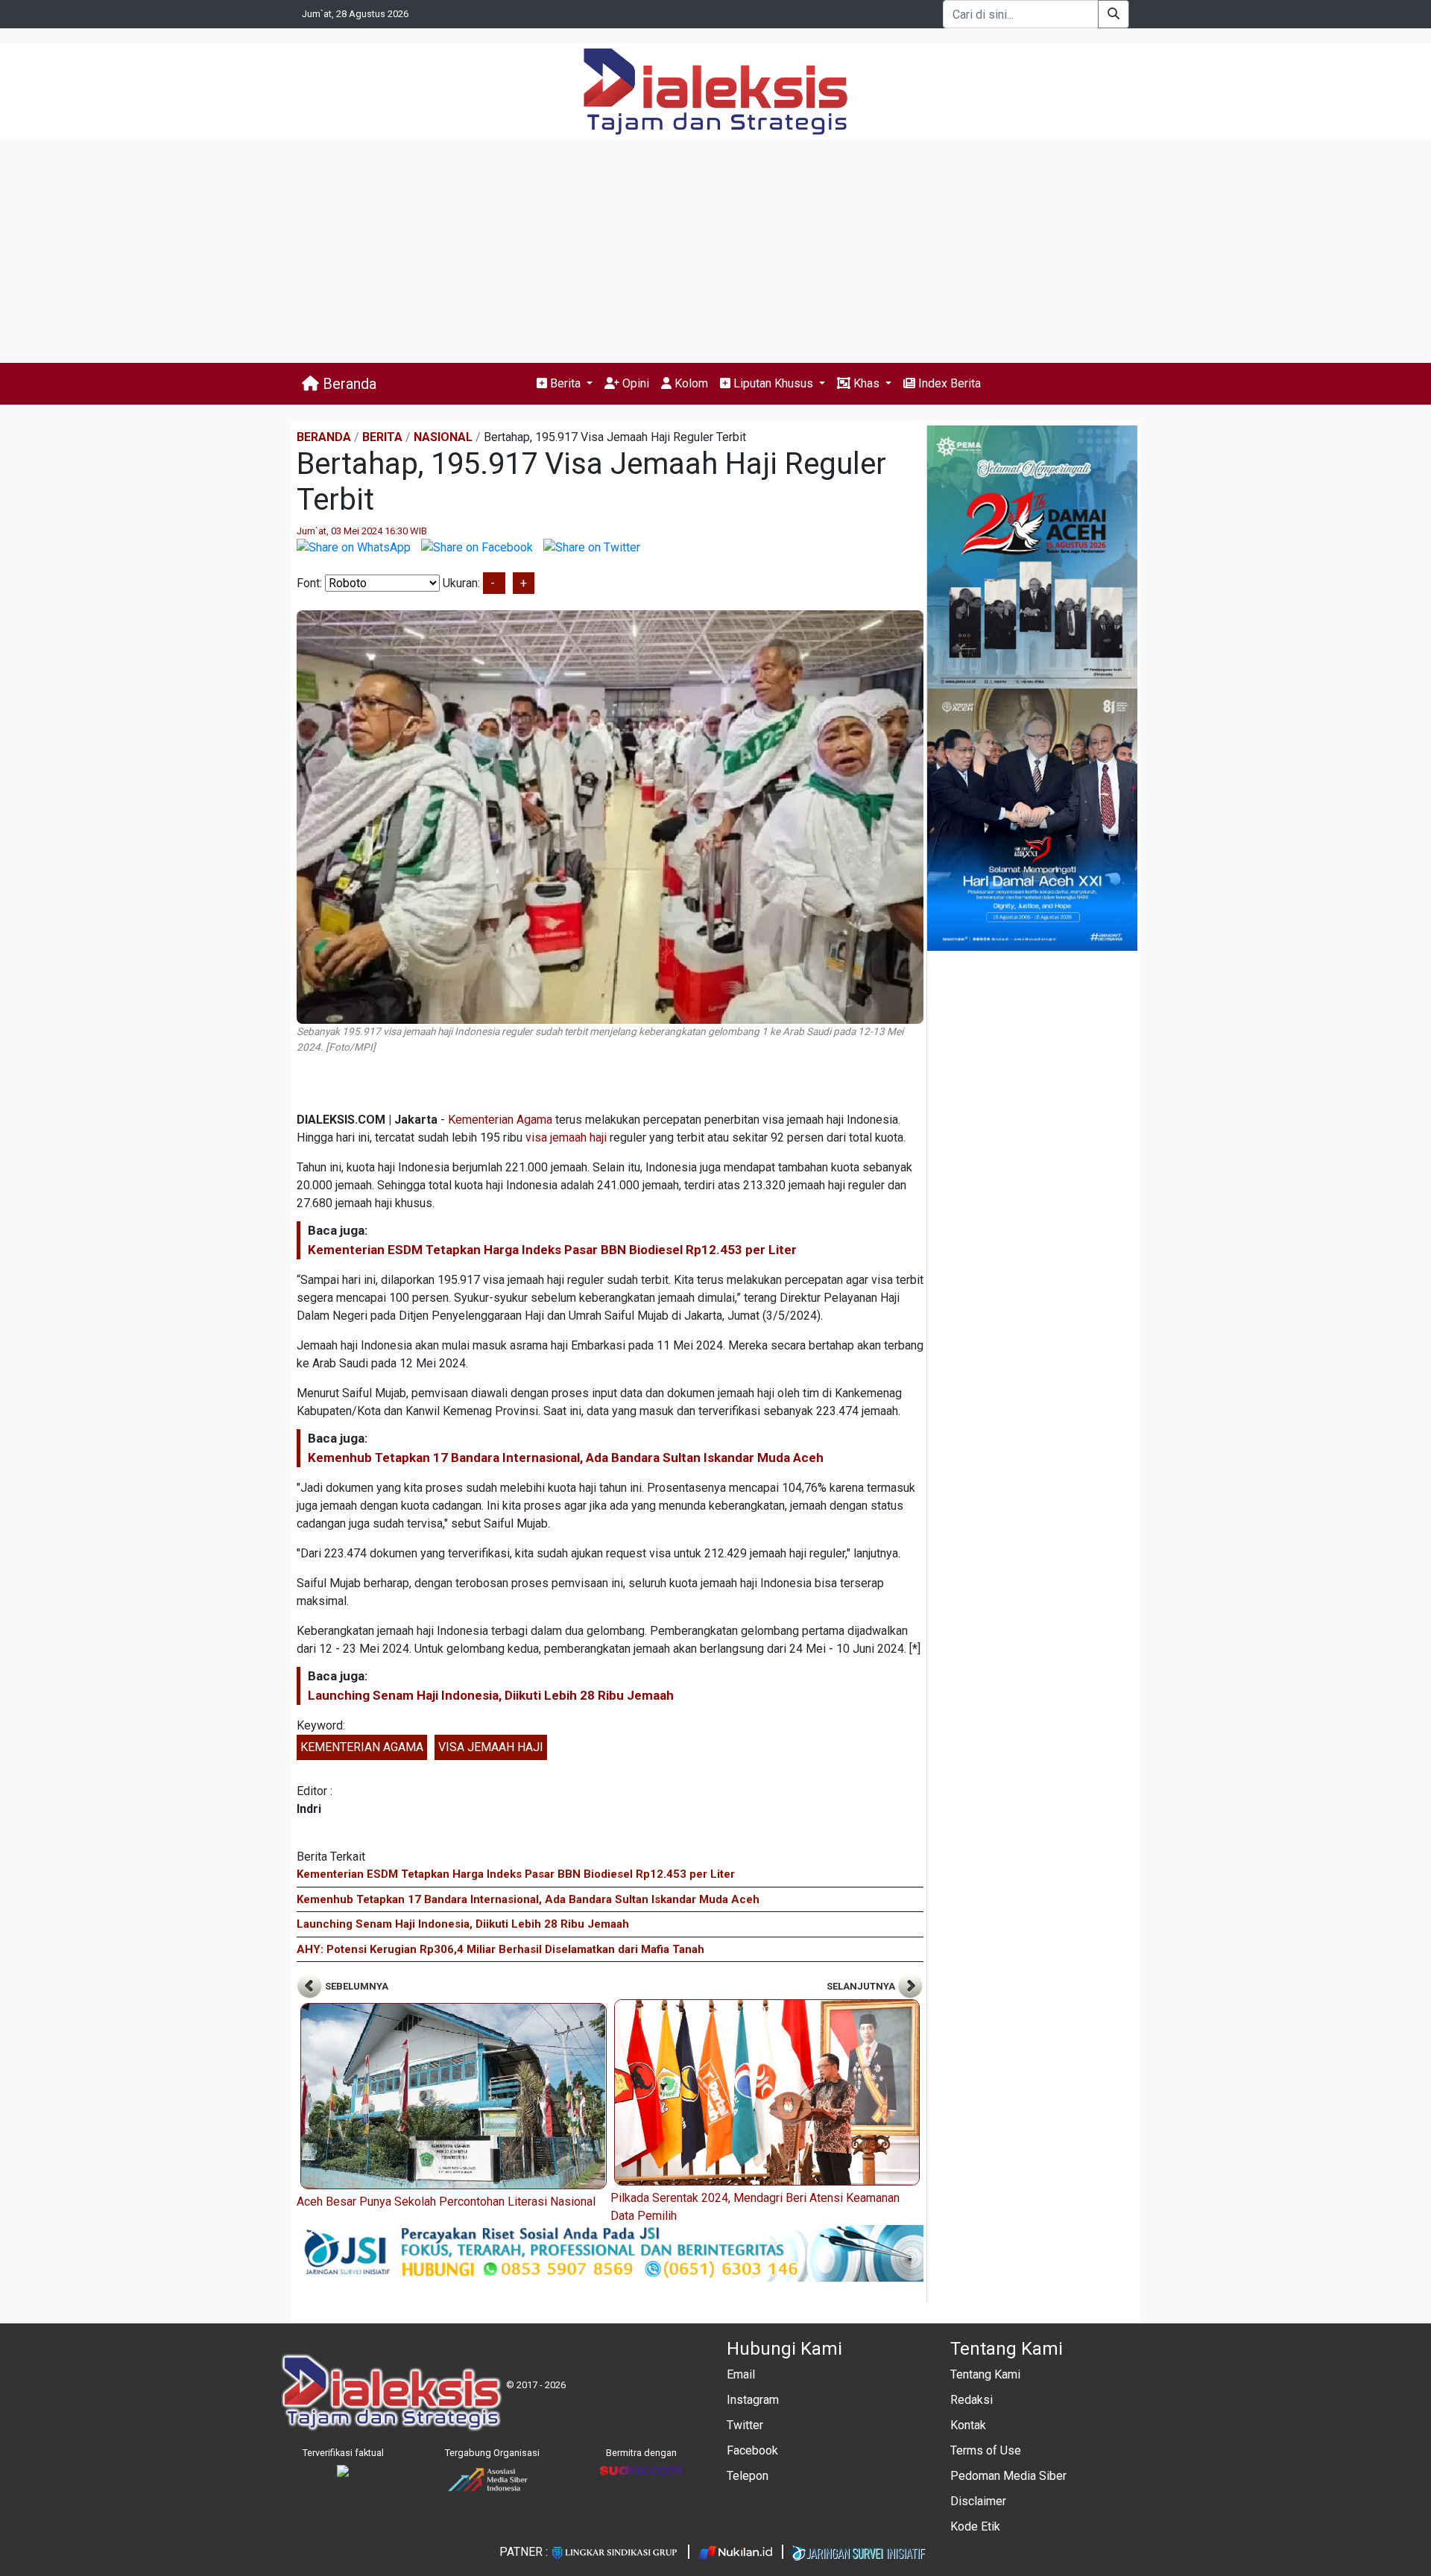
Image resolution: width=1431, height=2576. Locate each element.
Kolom (690, 383)
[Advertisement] (715, 251)
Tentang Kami (985, 2374)
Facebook (752, 2450)
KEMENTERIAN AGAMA (362, 1747)
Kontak (968, 2425)
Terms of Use (986, 2450)
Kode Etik (975, 2526)
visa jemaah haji (566, 1137)
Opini (634, 383)
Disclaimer (978, 2501)
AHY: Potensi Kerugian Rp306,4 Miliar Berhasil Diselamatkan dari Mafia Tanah (500, 1949)
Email (741, 2374)
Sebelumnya (356, 1986)
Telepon (748, 2476)
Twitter (745, 2425)
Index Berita (948, 383)
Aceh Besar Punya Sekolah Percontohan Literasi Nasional (446, 2202)
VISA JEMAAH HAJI (491, 1747)
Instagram (753, 2400)
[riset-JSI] (610, 2253)
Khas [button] (866, 383)
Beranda (348, 384)
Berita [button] (565, 383)
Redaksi (972, 2400)
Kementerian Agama (500, 1120)
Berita (382, 437)
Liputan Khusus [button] (773, 383)
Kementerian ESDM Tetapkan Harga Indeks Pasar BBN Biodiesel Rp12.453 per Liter (552, 1250)
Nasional (443, 437)
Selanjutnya (862, 1986)
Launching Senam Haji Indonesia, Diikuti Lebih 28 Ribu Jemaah (491, 1695)
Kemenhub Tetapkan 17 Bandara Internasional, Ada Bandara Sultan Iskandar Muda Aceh (566, 1458)
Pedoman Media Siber (1008, 2476)
